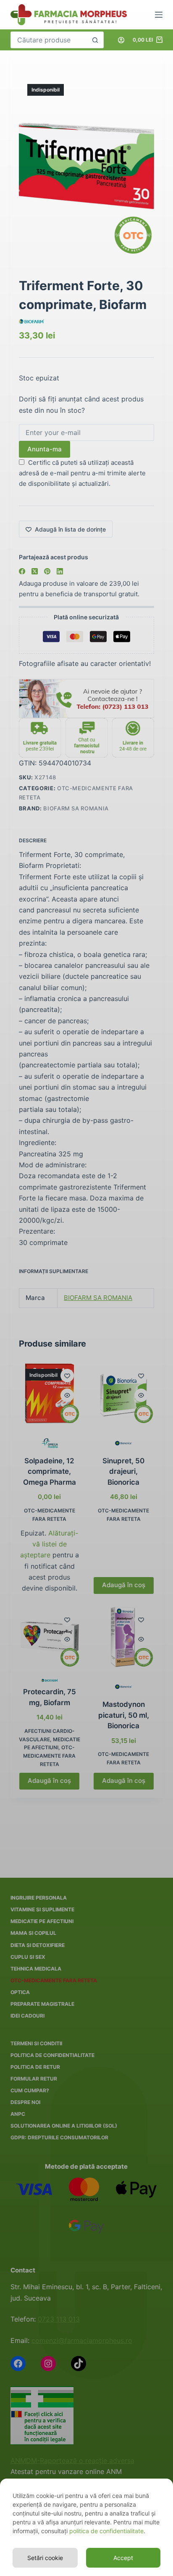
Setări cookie (45, 2558)
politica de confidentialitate (106, 2531)
